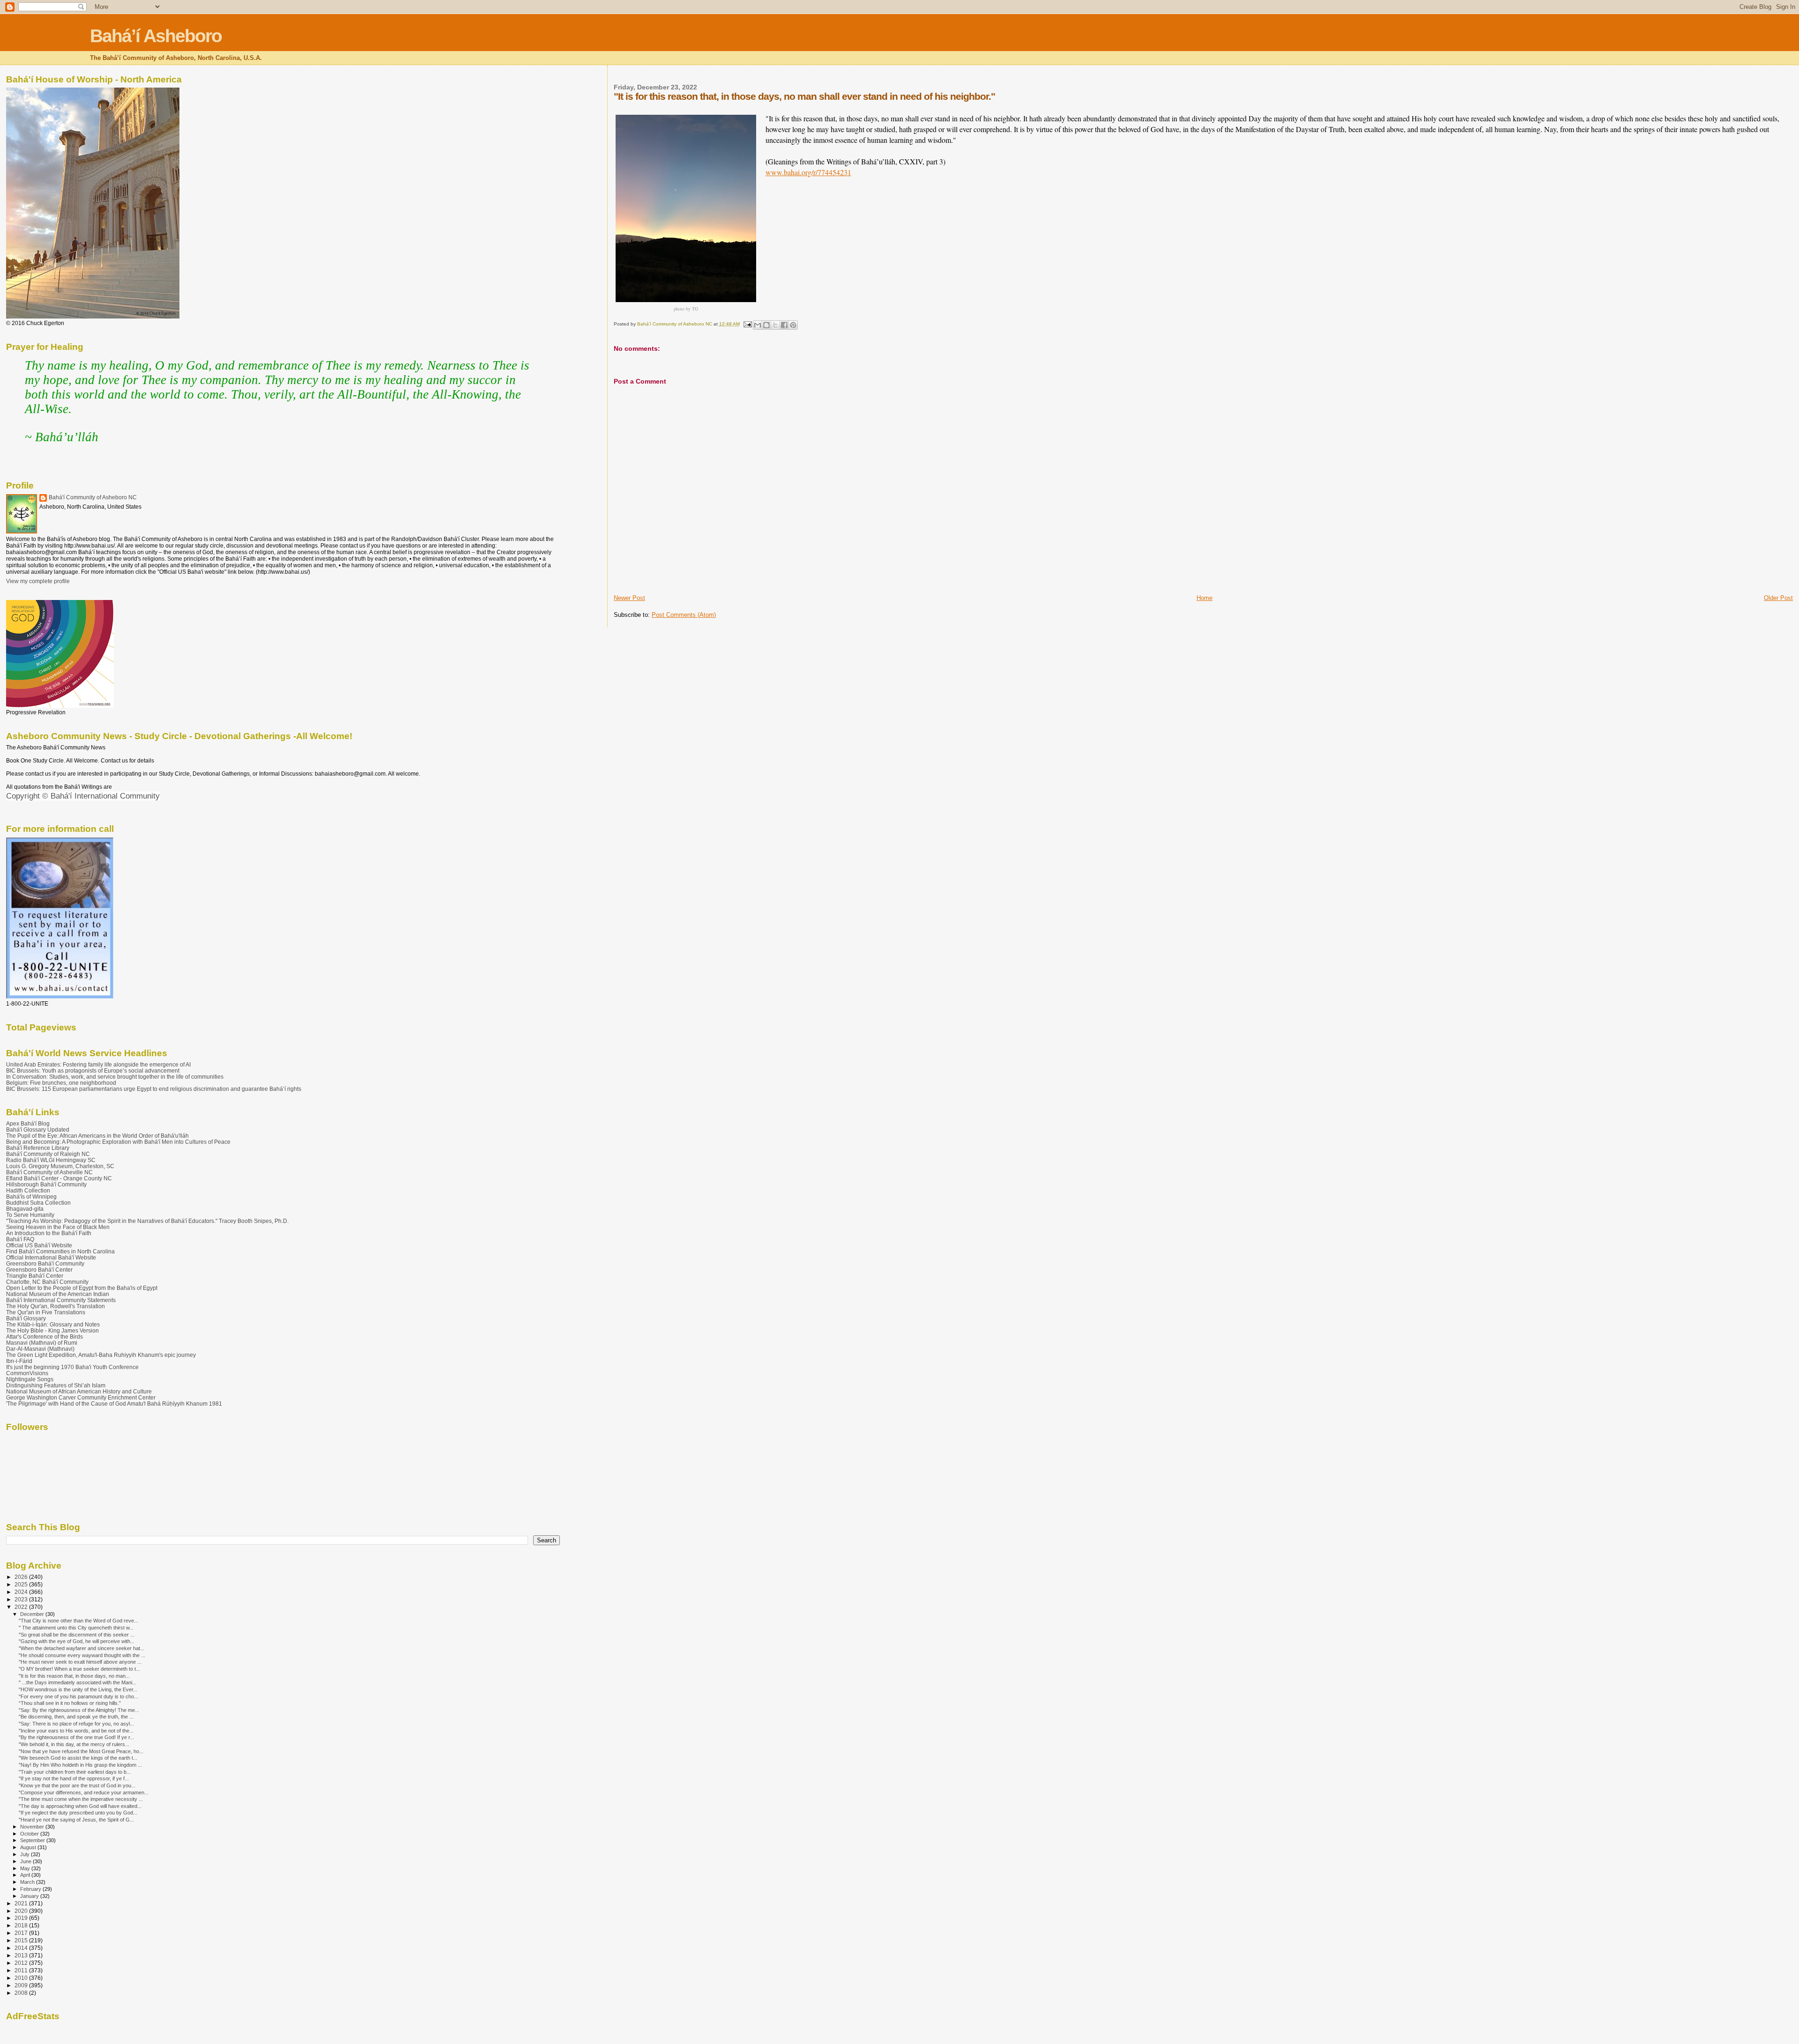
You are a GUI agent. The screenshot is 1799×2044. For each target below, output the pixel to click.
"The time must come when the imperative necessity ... (81, 1799)
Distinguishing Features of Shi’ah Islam (56, 1385)
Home (1204, 598)
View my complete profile (38, 581)
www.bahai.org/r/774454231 (808, 172)
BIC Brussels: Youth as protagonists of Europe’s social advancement (93, 1070)
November (33, 1827)
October (30, 1834)
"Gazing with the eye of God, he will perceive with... (77, 1641)
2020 (22, 1911)
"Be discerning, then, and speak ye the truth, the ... (76, 1717)
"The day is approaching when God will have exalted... (80, 1806)
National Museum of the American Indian (58, 1294)
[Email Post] (747, 324)
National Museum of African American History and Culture (79, 1391)
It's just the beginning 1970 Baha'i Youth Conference (72, 1367)
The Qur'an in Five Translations (46, 1312)
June (26, 1861)
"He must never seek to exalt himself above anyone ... (80, 1662)
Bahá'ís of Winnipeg (31, 1196)
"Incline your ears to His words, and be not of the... (76, 1731)
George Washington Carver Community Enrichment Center (81, 1397)
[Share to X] (775, 325)
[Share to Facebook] (784, 325)
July (26, 1854)
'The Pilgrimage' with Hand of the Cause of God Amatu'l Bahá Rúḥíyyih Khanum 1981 (114, 1403)
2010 (22, 1978)
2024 (22, 1592)
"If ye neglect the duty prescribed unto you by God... (78, 1813)
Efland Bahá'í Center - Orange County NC (59, 1178)
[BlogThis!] (766, 325)
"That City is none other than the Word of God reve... (78, 1621)
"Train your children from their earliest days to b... (75, 1772)
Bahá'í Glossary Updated (38, 1129)
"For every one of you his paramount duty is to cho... (78, 1696)
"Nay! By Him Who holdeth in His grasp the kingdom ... (80, 1765)
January (30, 1896)
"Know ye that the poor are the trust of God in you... (77, 1785)
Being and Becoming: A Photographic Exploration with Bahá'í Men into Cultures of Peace (118, 1142)
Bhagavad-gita (25, 1209)
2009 (22, 1985)
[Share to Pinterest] (793, 325)
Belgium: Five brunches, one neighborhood (61, 1083)
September (33, 1840)
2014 (22, 1948)
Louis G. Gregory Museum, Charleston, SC (60, 1166)
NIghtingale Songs (30, 1379)
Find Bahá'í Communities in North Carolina (60, 1251)
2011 (22, 1970)
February (31, 1889)
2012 (22, 1963)
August (29, 1847)
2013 (22, 1955)
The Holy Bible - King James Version (52, 1330)
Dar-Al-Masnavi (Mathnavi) (40, 1349)
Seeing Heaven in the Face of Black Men (58, 1227)
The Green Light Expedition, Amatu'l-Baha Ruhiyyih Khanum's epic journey (101, 1355)
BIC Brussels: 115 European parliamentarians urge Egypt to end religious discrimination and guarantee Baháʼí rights (154, 1089)
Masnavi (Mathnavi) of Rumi (42, 1343)
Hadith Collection (28, 1190)
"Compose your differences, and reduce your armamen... (84, 1792)
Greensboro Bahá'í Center (39, 1270)
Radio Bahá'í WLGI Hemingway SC (51, 1160)
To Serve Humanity (30, 1215)
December (33, 1614)
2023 (22, 1599)
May (26, 1868)
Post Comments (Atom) (684, 615)
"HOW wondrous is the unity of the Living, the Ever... (78, 1689)
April (26, 1875)
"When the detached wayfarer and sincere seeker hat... (82, 1648)
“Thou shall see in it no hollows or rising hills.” (70, 1703)
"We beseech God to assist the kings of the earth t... (78, 1758)
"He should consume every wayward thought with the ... (82, 1655)
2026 (22, 1577)
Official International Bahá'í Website (51, 1257)
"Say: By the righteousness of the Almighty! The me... (79, 1710)
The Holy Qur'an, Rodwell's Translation (56, 1306)
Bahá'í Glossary (26, 1318)
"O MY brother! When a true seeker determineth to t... (79, 1669)
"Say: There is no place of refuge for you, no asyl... (76, 1724)
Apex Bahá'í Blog (28, 1123)
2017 (22, 1933)
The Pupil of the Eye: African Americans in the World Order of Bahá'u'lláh (97, 1136)
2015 (22, 1940)
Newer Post (629, 598)
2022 (22, 1607)
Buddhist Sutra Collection (38, 1203)
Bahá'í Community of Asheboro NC (93, 497)
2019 (22, 1918)
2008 (22, 1993)
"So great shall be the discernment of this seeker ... (77, 1635)
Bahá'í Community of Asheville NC (49, 1172)
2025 (22, 1584)
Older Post (1778, 598)
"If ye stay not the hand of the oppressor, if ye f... (74, 1778)
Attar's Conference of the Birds (45, 1337)
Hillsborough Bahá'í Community (46, 1184)
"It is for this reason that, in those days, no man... (74, 1676)
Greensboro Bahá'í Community (45, 1263)
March (28, 1882)
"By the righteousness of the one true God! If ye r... (76, 1737)
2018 (22, 1925)
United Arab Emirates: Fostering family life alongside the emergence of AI (98, 1064)
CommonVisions (27, 1373)
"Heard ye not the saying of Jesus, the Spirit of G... (76, 1820)
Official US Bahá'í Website (39, 1245)
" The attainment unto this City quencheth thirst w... (76, 1628)
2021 (22, 1903)
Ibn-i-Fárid (19, 1361)
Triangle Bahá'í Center (35, 1276)
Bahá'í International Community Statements (61, 1300)
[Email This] (758, 325)
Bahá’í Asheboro (156, 36)
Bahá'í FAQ (20, 1239)
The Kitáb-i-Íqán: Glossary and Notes (53, 1324)
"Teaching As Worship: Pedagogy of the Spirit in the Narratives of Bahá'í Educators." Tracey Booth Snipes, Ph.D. (147, 1221)
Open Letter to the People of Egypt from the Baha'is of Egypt (82, 1288)
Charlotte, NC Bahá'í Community (47, 1282)
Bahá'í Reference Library (38, 1148)
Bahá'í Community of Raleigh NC (48, 1154)
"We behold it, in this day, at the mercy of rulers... (74, 1744)
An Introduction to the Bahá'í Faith (49, 1233)
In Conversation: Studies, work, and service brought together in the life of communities (115, 1077)
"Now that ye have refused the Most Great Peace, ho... (81, 1751)
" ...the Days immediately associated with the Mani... (78, 1682)
